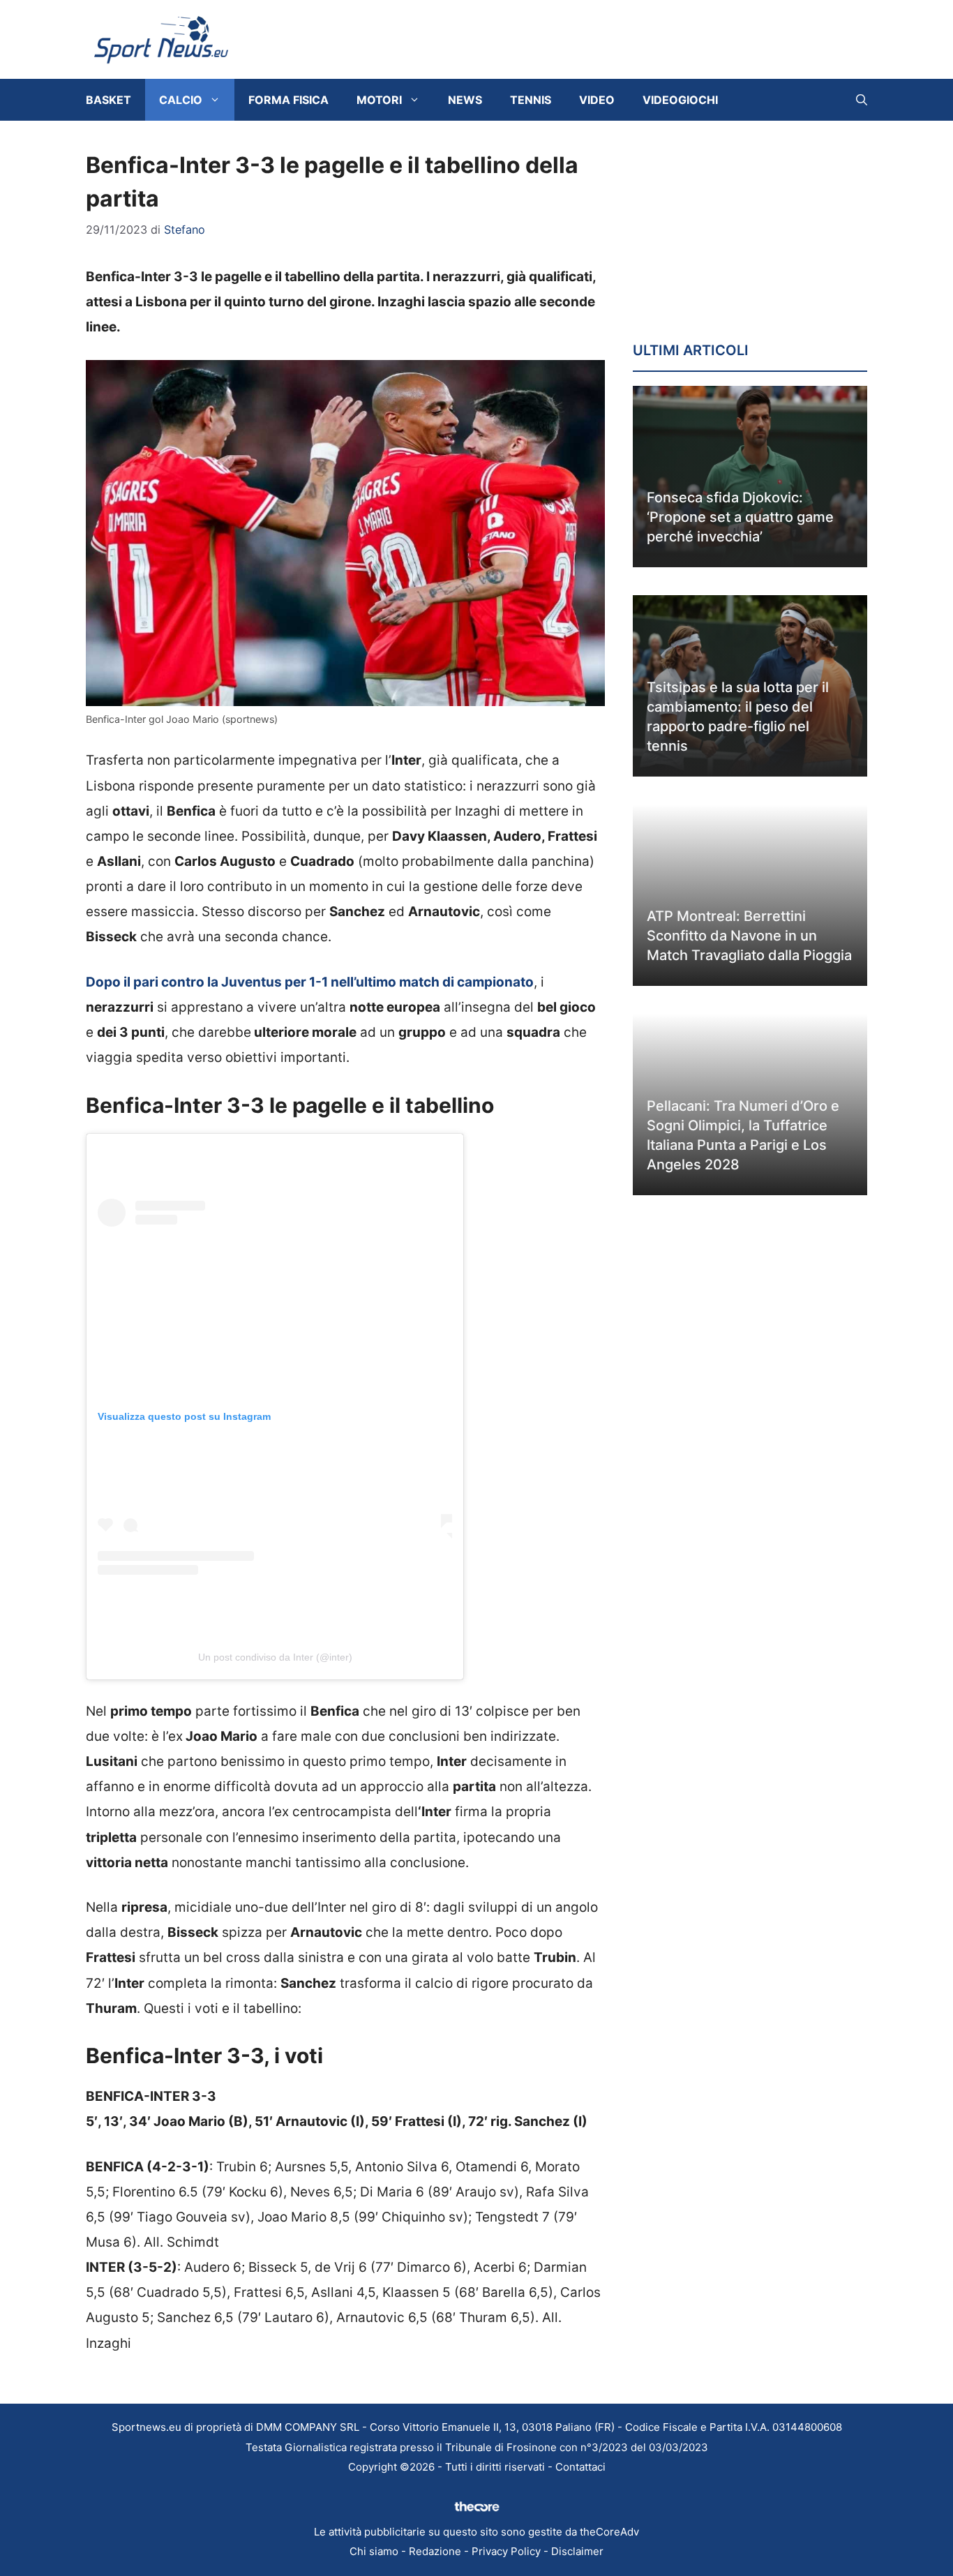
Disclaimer (577, 2551)
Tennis (531, 100)
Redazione (435, 2551)
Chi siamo (374, 2551)
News (465, 100)
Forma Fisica (288, 100)
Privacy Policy (506, 2551)
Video (597, 100)
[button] (862, 100)
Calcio (181, 100)
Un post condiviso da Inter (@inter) (275, 1657)
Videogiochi (680, 100)
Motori (379, 100)
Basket (108, 100)
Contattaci (580, 2467)
